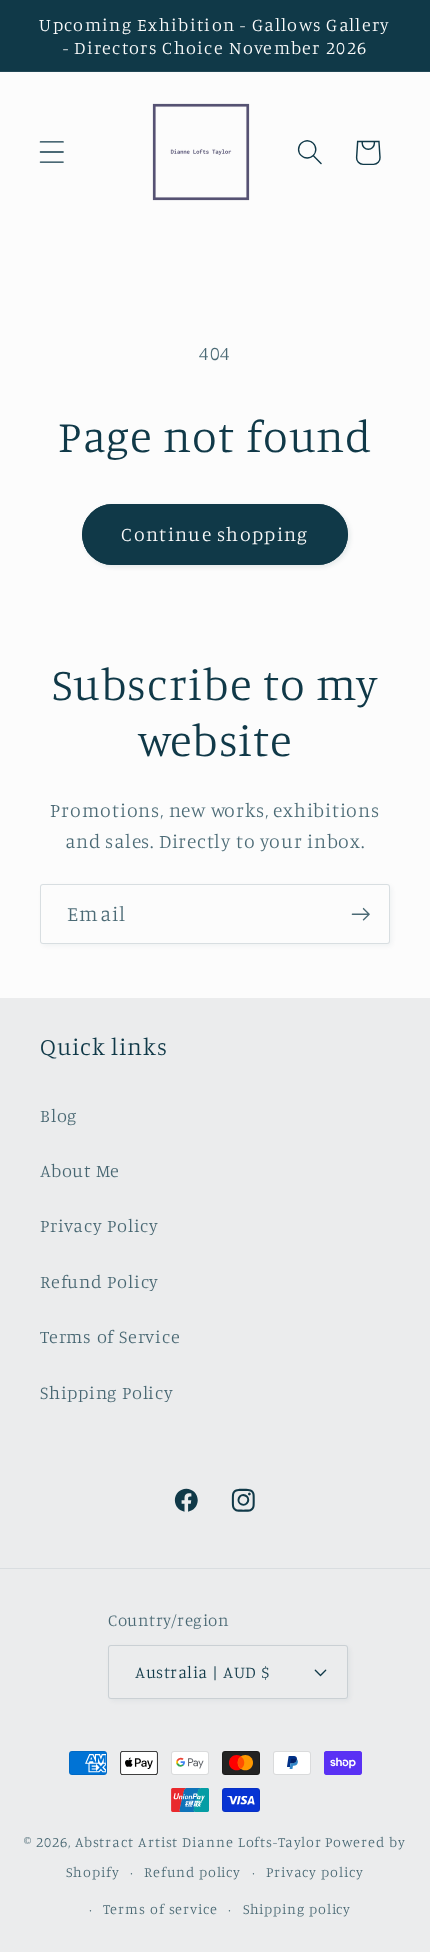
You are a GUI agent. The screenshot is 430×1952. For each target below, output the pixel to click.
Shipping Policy (107, 1392)
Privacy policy (315, 1871)
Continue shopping (214, 534)
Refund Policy (99, 1281)
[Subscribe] (360, 914)
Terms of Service (110, 1336)
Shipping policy (297, 1908)
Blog (58, 1115)
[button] (51, 152)
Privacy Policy (99, 1225)
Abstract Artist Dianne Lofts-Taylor (198, 1841)
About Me (80, 1170)
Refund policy (192, 1871)
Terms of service (160, 1908)
